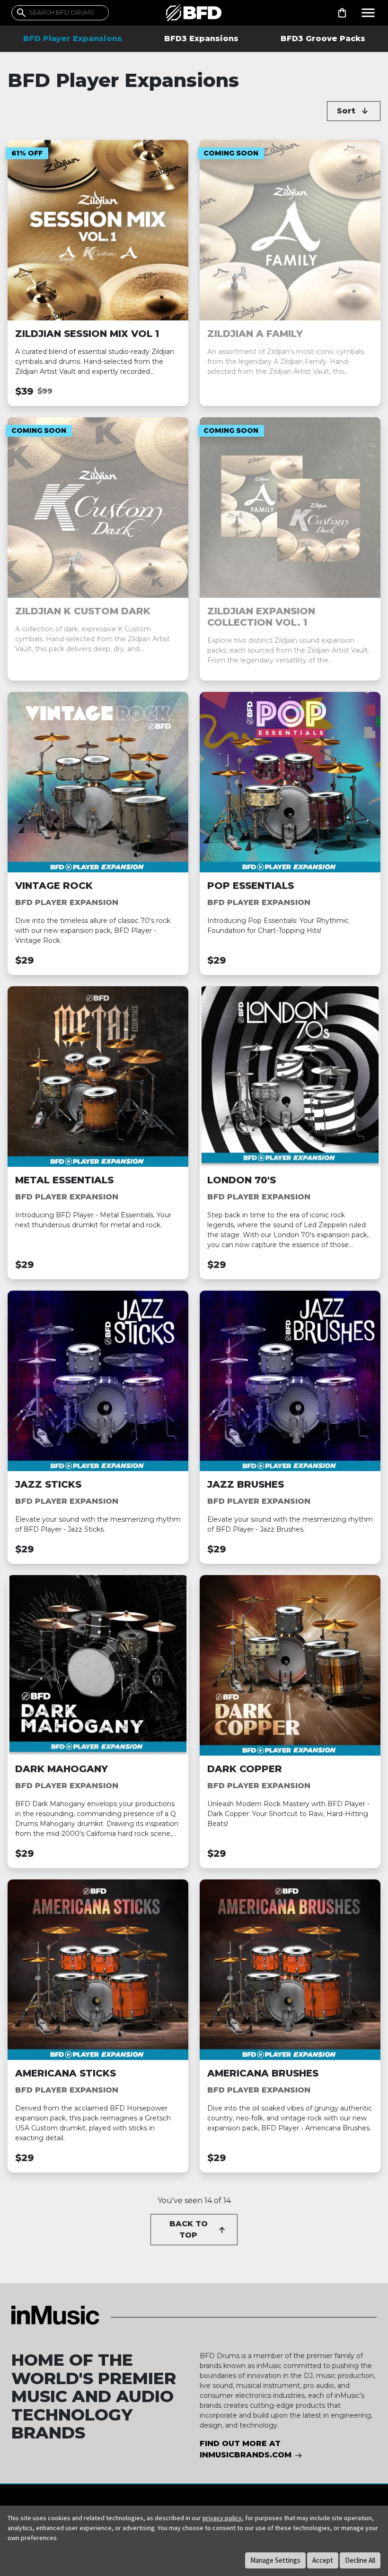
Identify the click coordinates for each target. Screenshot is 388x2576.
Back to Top (189, 2229)
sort (346, 111)
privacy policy (222, 2518)
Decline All (360, 2560)
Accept (323, 2560)
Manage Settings (275, 2560)
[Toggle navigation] (368, 13)
